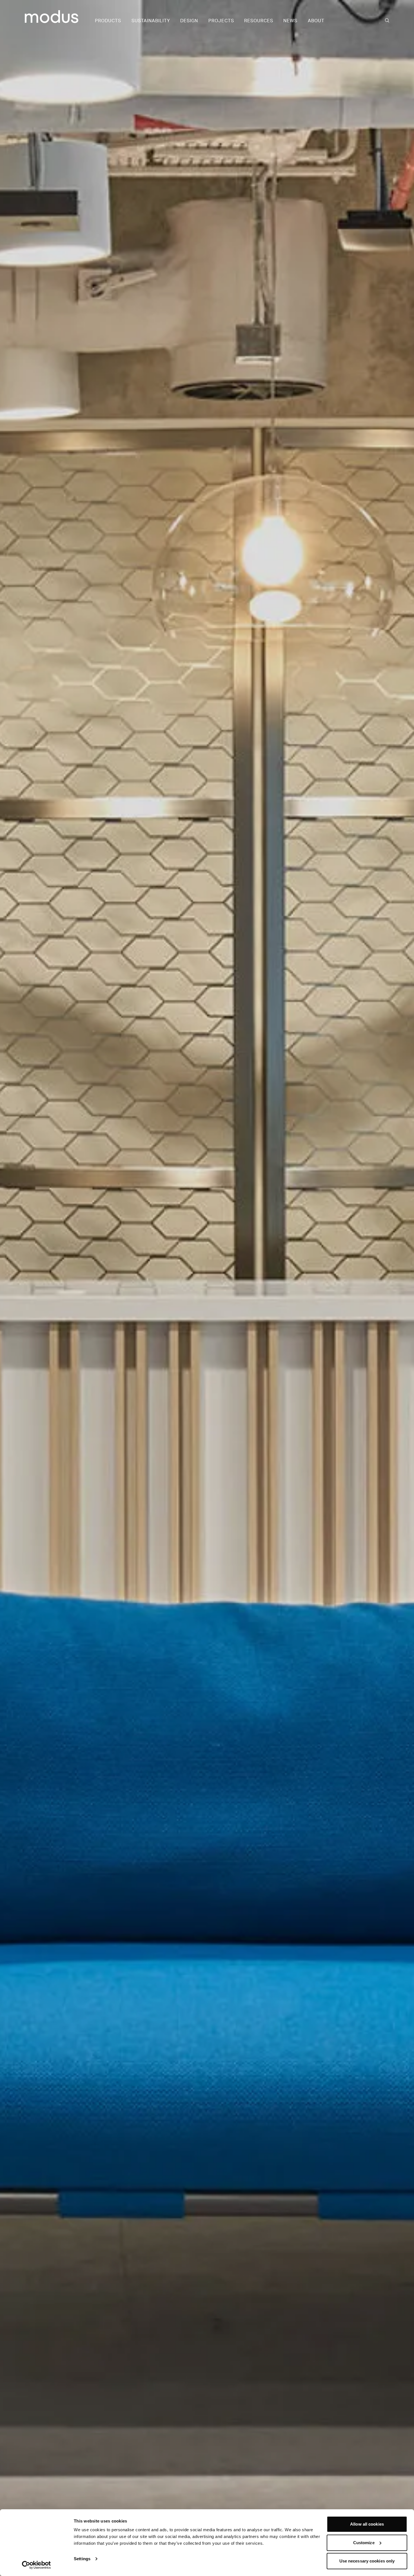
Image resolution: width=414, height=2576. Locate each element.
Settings (82, 2559)
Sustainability (151, 21)
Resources (259, 21)
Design (189, 21)
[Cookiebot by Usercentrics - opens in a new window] (36, 2565)
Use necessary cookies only (367, 2561)
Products (108, 21)
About (316, 21)
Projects (221, 21)
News (290, 21)
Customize (364, 2543)
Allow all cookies (367, 2524)
